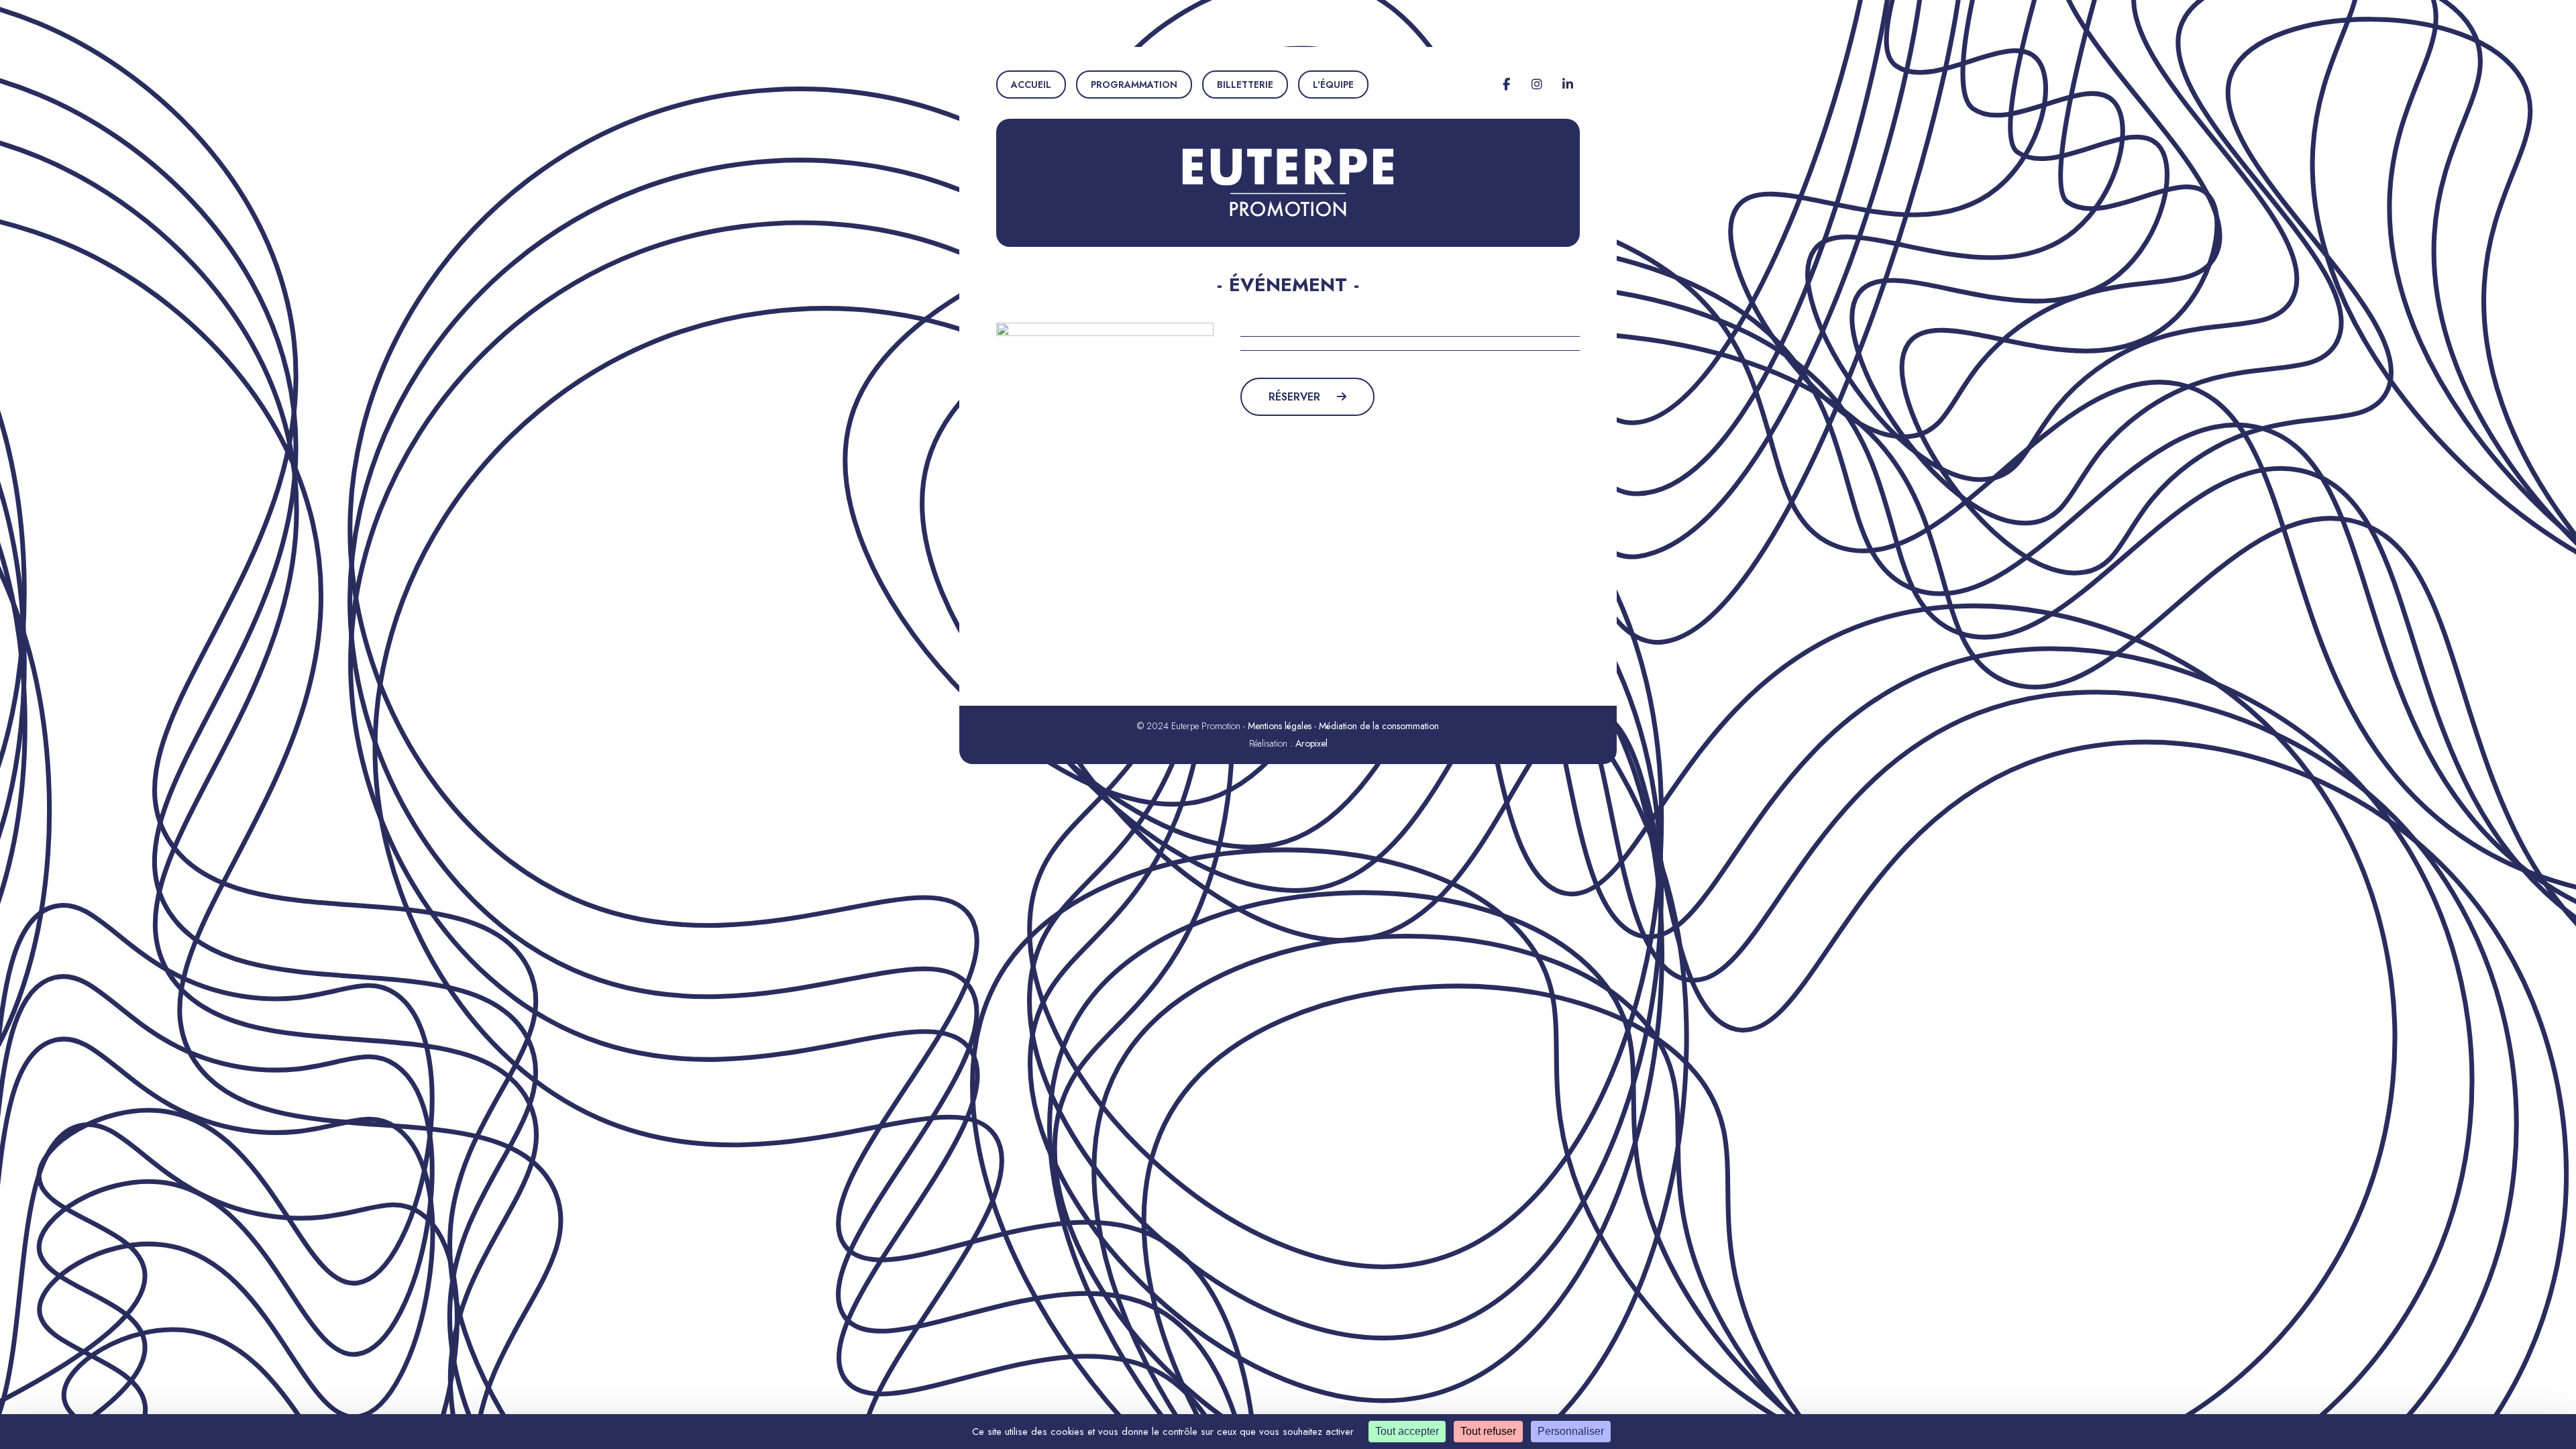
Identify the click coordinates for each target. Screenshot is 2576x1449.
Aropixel (1311, 743)
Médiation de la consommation (1379, 726)
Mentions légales (1280, 726)
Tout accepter (1407, 1431)
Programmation (1134, 85)
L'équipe (1333, 85)
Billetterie (1245, 85)
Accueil (1031, 85)
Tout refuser (1488, 1431)
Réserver (1296, 397)
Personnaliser (1571, 1431)
